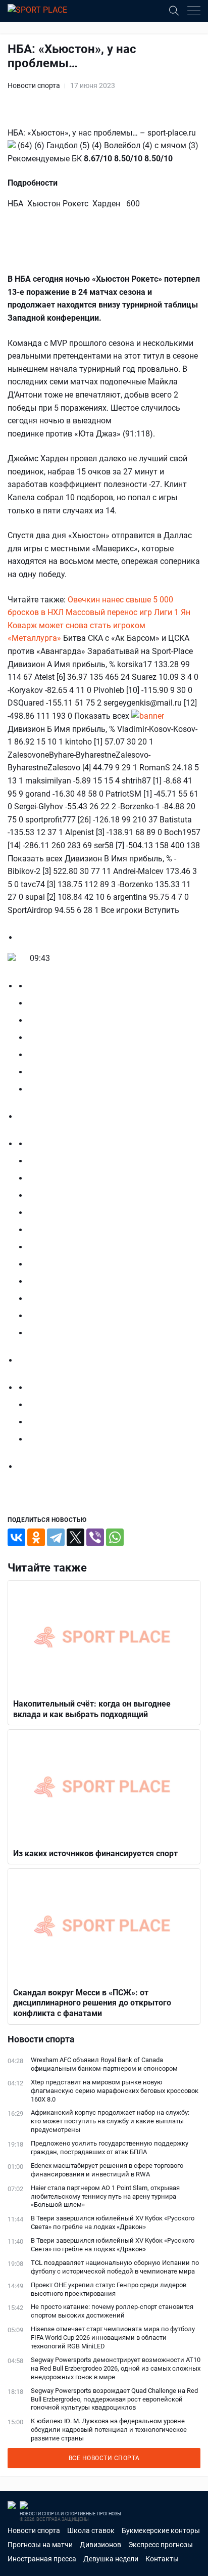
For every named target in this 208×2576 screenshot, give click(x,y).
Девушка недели (111, 2559)
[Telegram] (56, 1537)
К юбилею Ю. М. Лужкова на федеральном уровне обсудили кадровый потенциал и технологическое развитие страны (109, 2430)
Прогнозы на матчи (40, 2545)
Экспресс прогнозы (161, 2545)
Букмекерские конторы (161, 2530)
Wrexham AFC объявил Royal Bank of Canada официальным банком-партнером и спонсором (104, 2064)
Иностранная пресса (42, 2559)
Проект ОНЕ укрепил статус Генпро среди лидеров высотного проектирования (109, 2289)
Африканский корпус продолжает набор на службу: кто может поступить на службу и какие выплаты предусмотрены (110, 2121)
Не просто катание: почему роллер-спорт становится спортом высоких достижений (112, 2311)
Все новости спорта (104, 2458)
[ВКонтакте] (16, 1537)
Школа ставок (91, 2530)
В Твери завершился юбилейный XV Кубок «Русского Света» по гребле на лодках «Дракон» (113, 2222)
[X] (75, 1537)
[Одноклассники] (36, 1537)
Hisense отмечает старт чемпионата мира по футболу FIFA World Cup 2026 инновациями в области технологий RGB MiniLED (113, 2338)
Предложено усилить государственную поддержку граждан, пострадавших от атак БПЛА (110, 2148)
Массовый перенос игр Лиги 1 (122, 612)
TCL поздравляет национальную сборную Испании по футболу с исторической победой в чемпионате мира (115, 2267)
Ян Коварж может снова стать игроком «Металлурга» (99, 625)
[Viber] (95, 1537)
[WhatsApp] (115, 1537)
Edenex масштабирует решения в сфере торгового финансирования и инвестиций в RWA (107, 2170)
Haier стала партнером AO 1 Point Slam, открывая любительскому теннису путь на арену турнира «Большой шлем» (105, 2196)
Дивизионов (100, 2545)
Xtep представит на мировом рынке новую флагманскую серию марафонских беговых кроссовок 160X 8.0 (115, 2091)
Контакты (162, 2559)
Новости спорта (34, 85)
